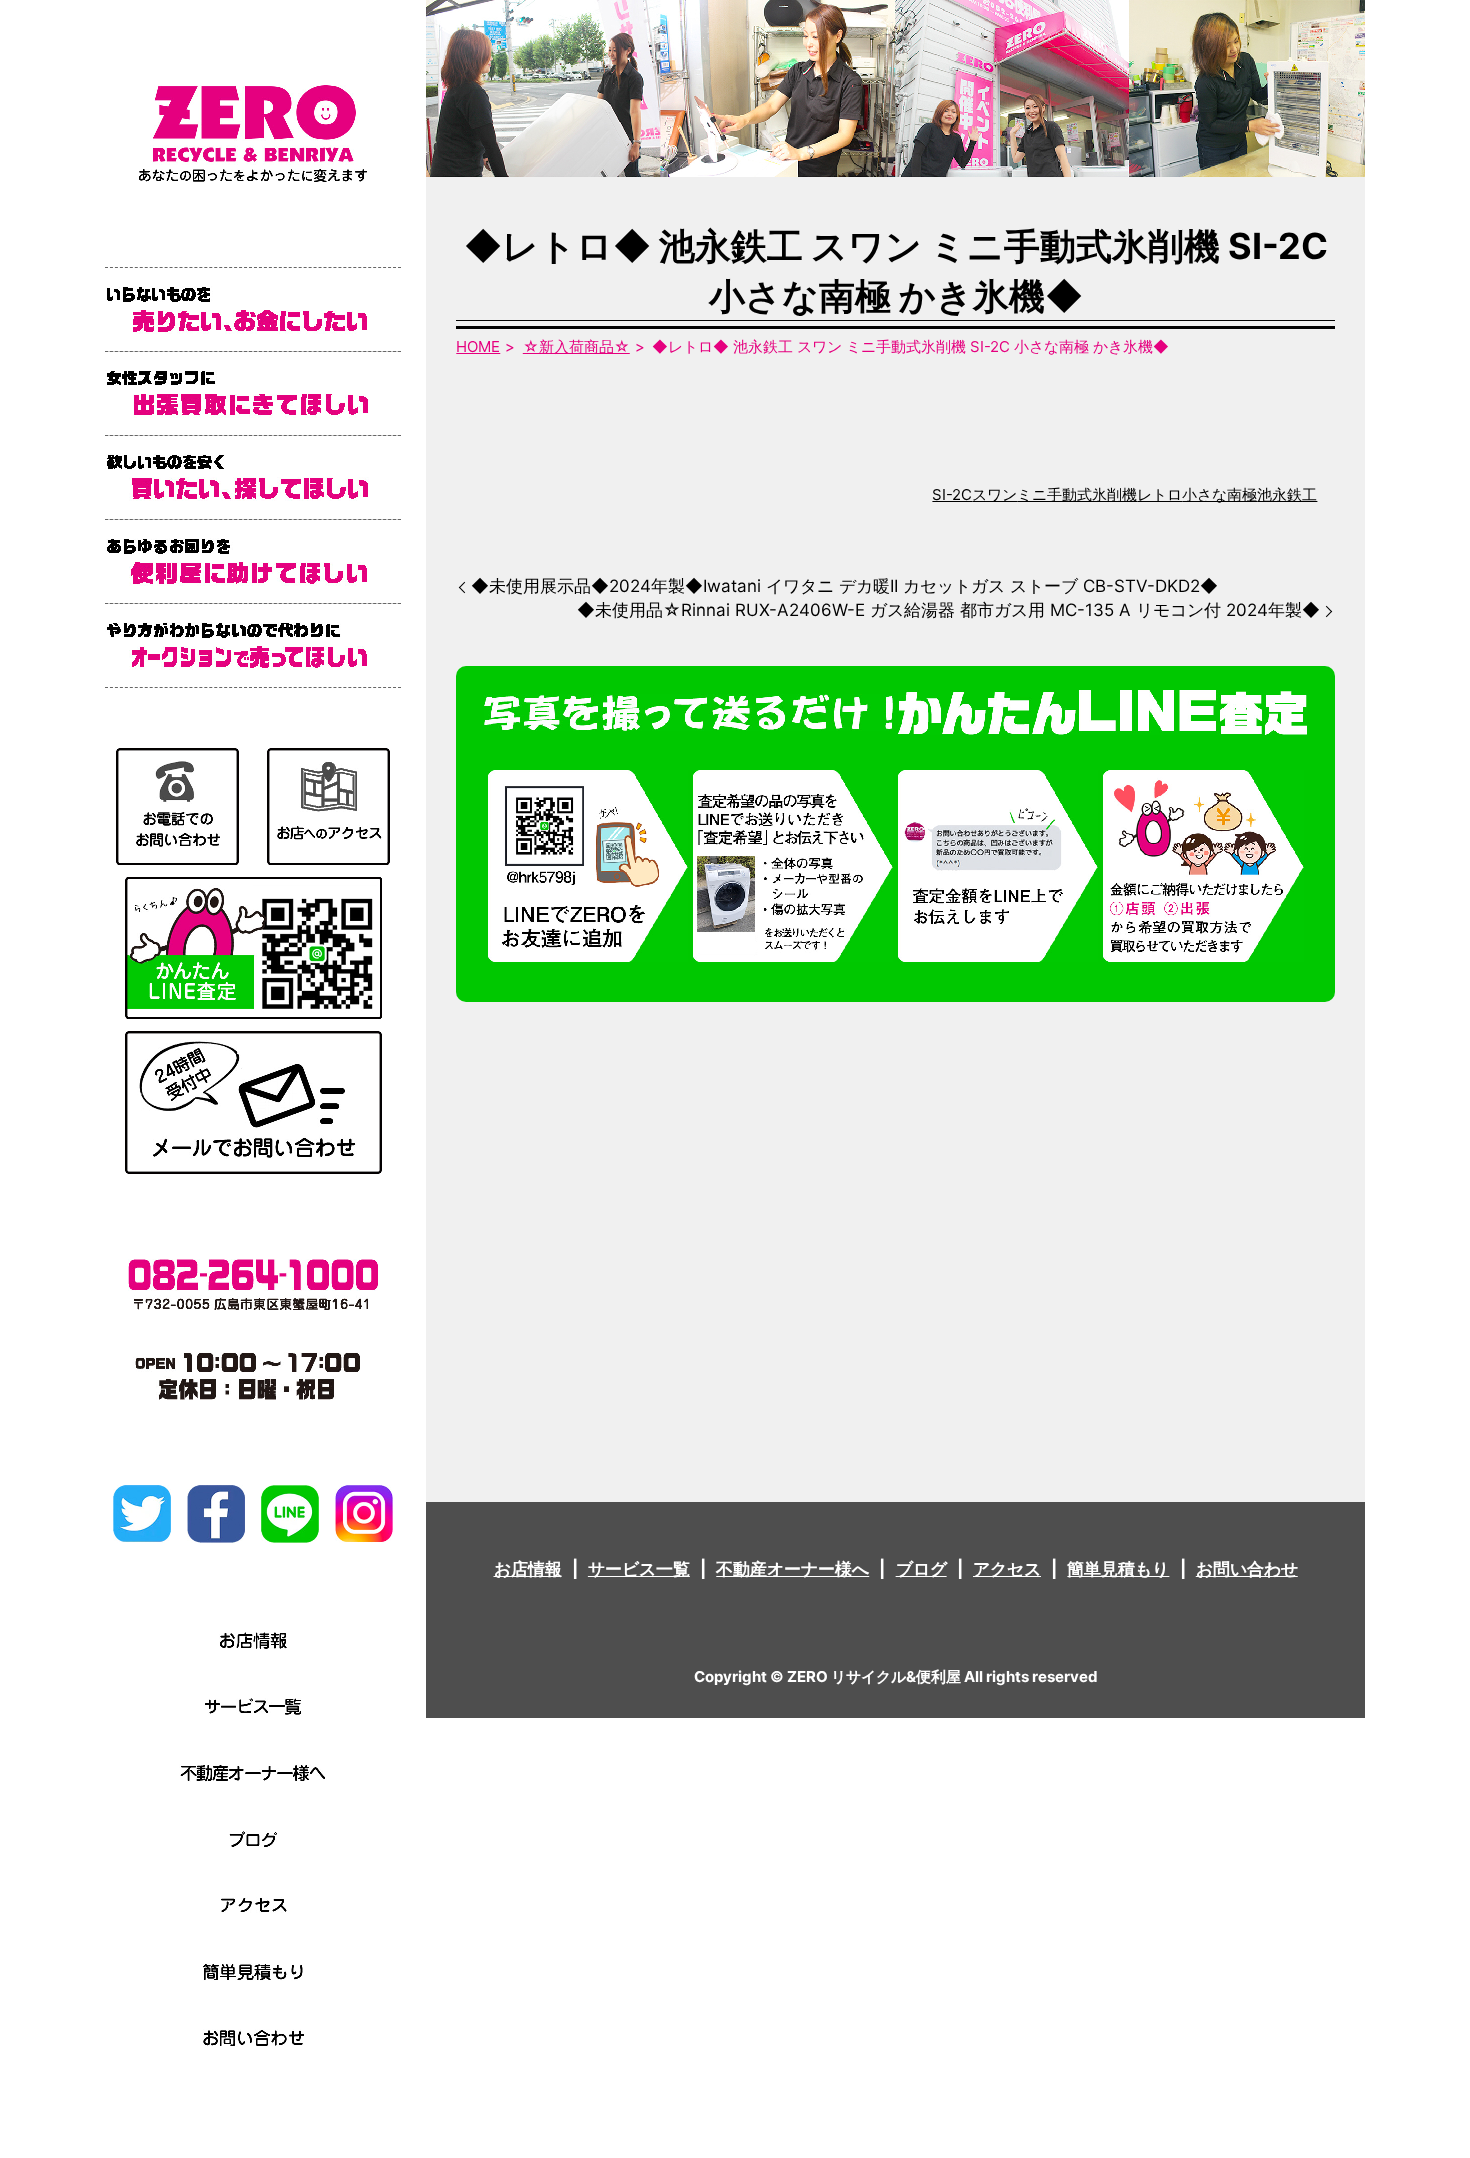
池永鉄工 (1287, 494)
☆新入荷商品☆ (576, 346)
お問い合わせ (1247, 1569)
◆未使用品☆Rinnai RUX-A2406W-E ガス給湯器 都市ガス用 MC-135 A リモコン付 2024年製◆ (948, 610)
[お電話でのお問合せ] (177, 805)
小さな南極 (1219, 494)
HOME (478, 346)
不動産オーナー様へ (792, 1569)
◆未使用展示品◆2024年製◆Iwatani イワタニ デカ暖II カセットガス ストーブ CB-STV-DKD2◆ (844, 586)
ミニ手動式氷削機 (1077, 494)
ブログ (921, 1569)
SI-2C (952, 494)
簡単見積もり (1118, 1569)
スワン (994, 494)
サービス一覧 (639, 1569)
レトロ (1159, 494)
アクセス (1007, 1569)
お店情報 (528, 1569)
